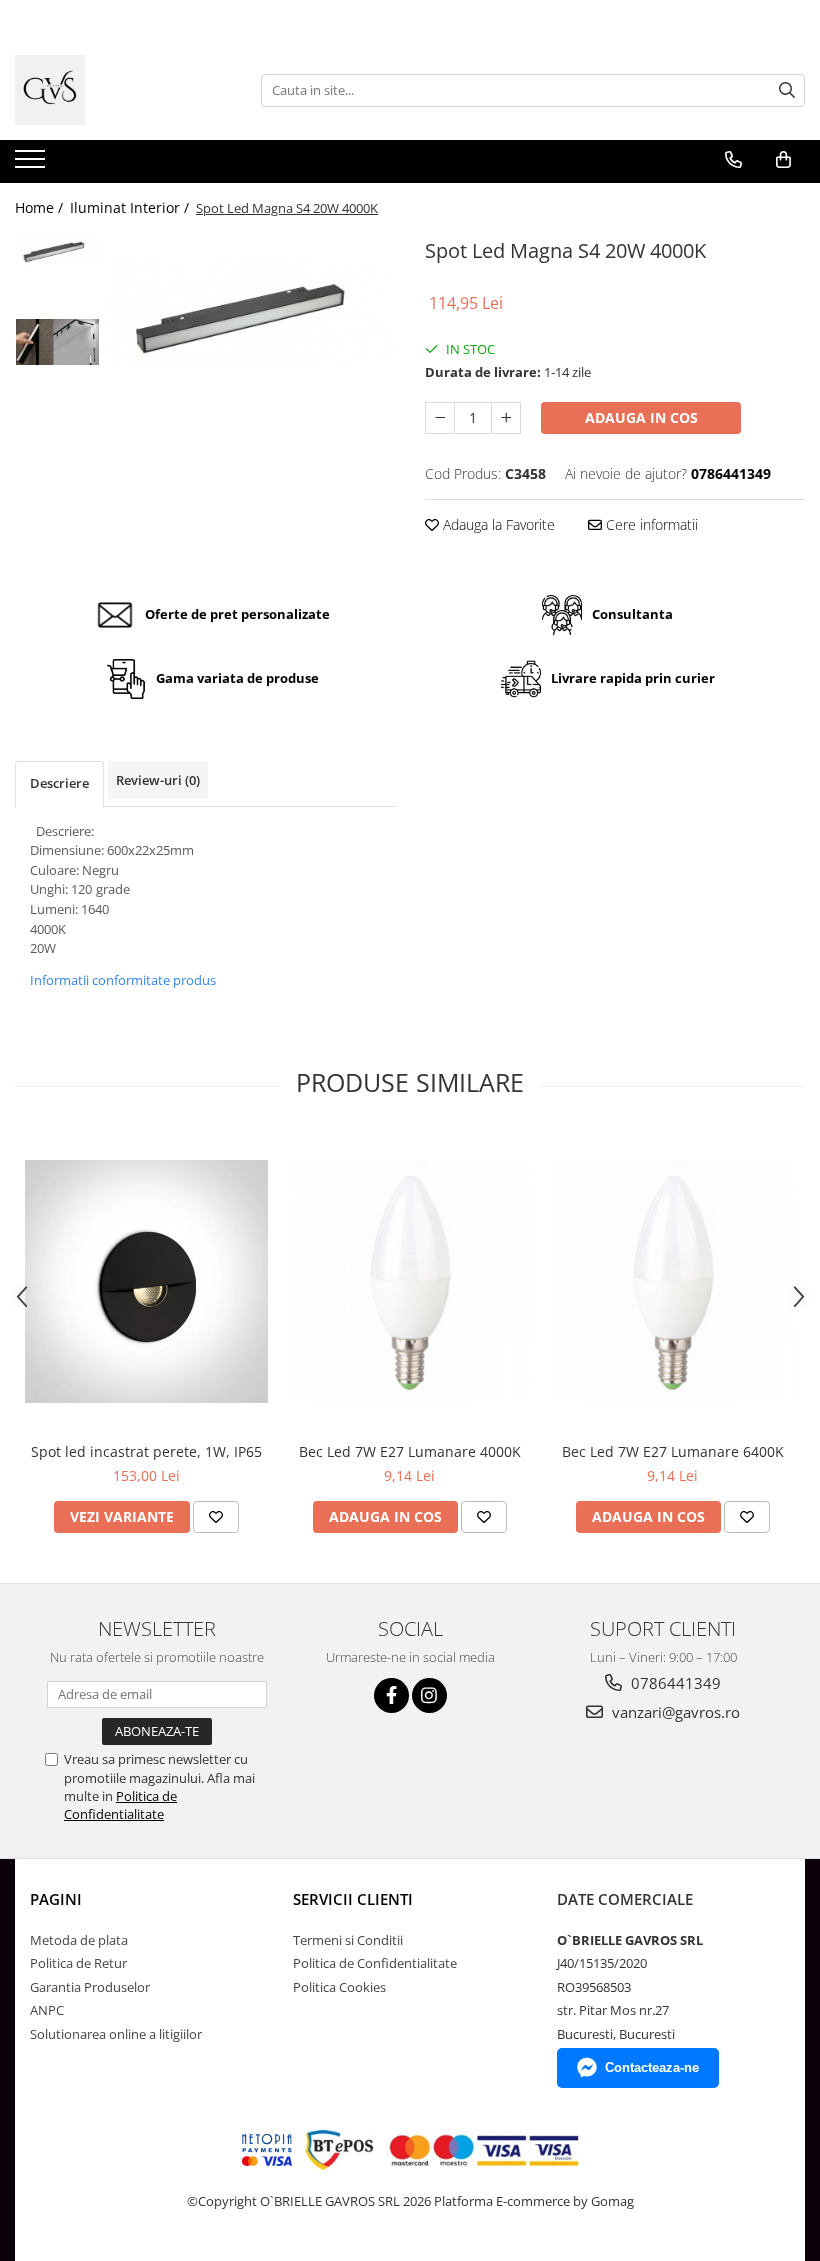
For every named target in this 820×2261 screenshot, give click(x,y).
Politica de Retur (78, 1963)
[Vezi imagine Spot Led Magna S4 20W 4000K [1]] (57, 342)
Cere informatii (650, 524)
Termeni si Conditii (348, 1940)
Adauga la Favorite (497, 524)
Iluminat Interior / (131, 207)
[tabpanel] (252, 312)
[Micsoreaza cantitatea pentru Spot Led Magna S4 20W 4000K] (440, 418)
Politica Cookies (339, 1987)
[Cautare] (787, 90)
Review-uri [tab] (158, 780)
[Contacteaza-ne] (733, 160)
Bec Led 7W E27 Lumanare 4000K (410, 1451)
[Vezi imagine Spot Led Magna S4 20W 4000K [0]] (57, 250)
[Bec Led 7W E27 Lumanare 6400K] (672, 1281)
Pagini (56, 1899)
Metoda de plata (79, 1940)
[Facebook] (391, 1695)
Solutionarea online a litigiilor (116, 2034)
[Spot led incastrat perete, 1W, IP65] (146, 1281)
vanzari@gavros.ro (674, 1712)
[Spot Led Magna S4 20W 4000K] (252, 312)
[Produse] (32, 165)
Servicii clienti (353, 1899)
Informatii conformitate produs (123, 980)
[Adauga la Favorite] (216, 1517)
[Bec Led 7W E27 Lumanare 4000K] (409, 1281)
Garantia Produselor (90, 1987)
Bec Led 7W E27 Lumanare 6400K (673, 1451)
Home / (41, 207)
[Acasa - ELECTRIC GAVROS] (115, 90)
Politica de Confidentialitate (120, 1805)
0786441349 (674, 1683)
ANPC (47, 2010)
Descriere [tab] (59, 783)
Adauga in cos (641, 417)
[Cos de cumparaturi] (783, 160)
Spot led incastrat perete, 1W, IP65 (146, 1451)
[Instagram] (429, 1695)
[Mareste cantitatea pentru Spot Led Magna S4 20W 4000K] (506, 418)
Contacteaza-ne (652, 2067)
